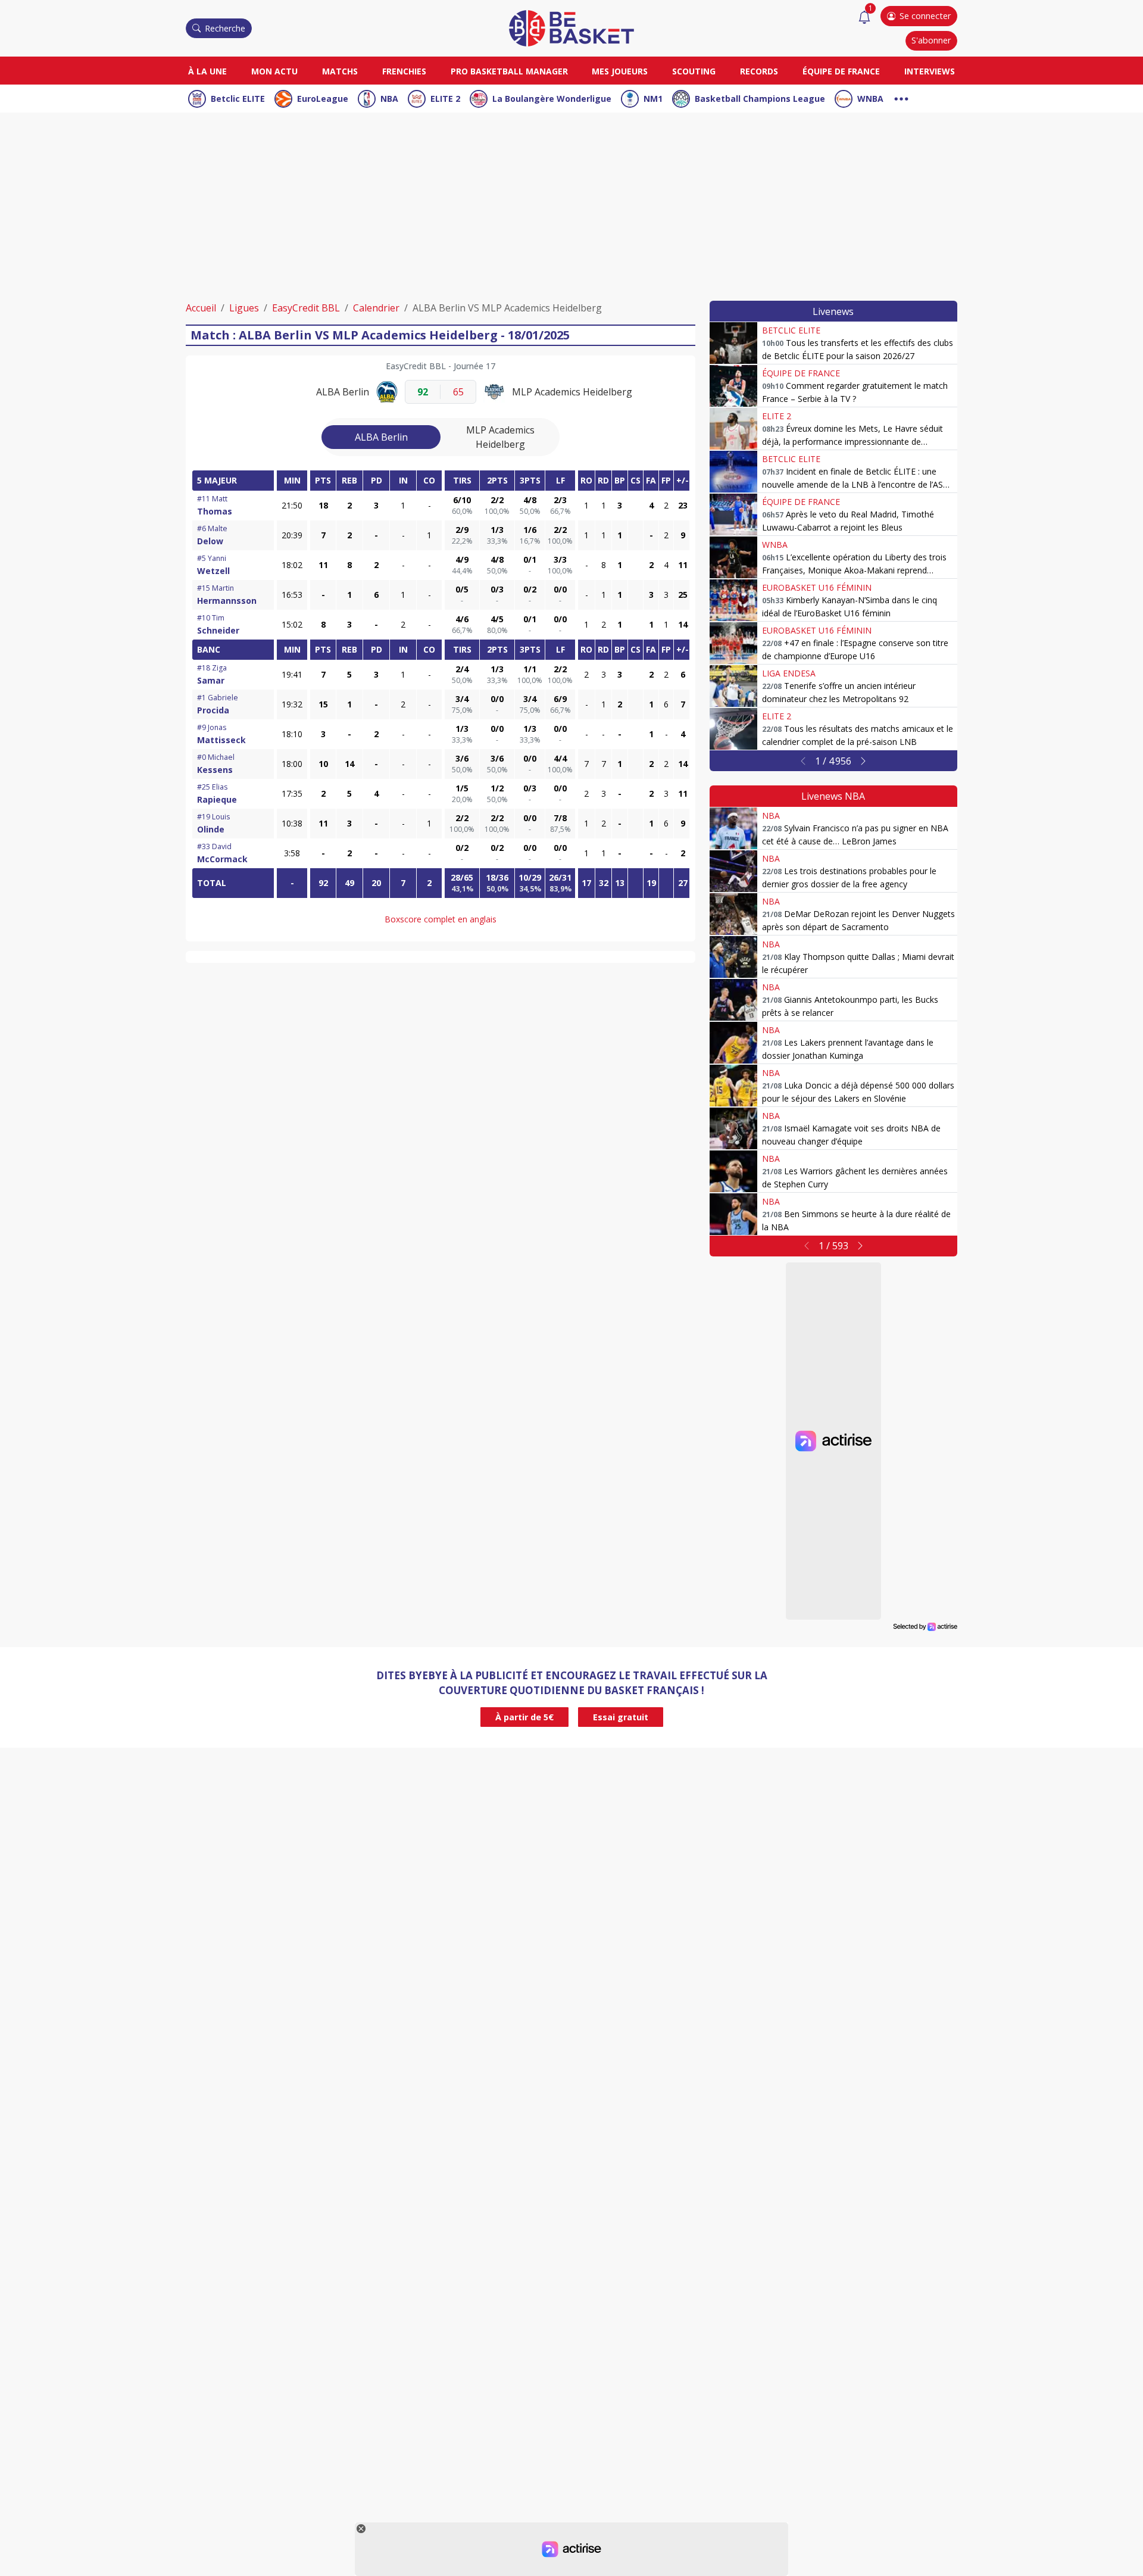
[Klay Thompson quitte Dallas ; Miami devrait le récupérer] (733, 957)
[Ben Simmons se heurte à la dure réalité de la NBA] (733, 1214)
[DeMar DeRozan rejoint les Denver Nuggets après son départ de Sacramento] (733, 914)
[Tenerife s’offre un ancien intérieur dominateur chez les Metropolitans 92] (733, 686)
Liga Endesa (789, 673)
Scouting (694, 71)
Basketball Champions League (760, 99)
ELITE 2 (445, 99)
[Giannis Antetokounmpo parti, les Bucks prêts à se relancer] (733, 1000)
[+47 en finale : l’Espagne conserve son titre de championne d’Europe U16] (733, 643)
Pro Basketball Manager (509, 71)
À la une (207, 71)
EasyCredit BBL (306, 308)
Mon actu (274, 71)
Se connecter (925, 16)
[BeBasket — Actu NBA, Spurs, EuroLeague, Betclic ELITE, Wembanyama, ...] (571, 27)
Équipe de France (841, 71)
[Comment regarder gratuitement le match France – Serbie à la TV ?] (733, 386)
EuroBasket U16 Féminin (817, 587)
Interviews (930, 71)
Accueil (201, 308)
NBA (389, 99)
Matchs (340, 71)
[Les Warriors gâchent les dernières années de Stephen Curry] (733, 1171)
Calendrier (376, 308)
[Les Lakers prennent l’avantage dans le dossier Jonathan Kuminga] (733, 1043)
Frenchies (404, 71)
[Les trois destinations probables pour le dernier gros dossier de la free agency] (733, 871)
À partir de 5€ (524, 1717)
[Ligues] (901, 97)
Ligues (244, 308)
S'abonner (931, 40)
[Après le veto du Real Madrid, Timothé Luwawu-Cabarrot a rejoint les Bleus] (733, 514)
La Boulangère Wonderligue (552, 99)
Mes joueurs (620, 71)
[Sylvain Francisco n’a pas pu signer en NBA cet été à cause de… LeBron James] (733, 828)
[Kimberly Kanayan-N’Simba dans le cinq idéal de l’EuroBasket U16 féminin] (733, 600)
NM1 (653, 99)
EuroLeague (323, 99)
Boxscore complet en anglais (441, 919)
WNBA (870, 99)
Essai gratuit (621, 1717)
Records (759, 71)
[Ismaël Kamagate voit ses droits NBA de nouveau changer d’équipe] (733, 1128)
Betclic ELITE (238, 99)
